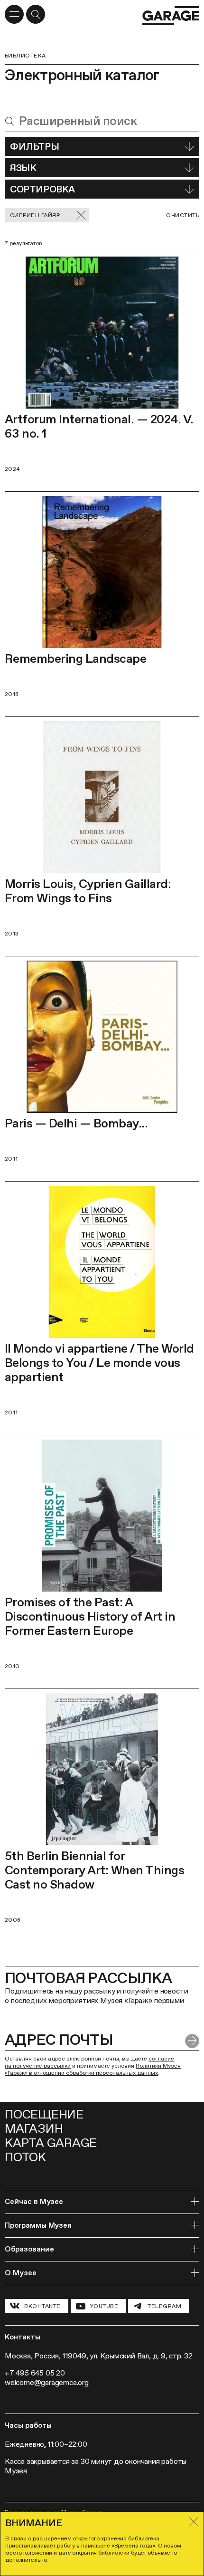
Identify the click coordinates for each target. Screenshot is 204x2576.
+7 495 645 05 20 (35, 2373)
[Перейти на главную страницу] (171, 16)
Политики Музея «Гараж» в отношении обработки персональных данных (93, 2069)
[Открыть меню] (14, 14)
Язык (23, 168)
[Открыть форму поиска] (36, 14)
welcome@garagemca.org (47, 2382)
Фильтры (34, 146)
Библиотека (25, 56)
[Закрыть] (194, 2522)
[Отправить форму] (192, 2041)
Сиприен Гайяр (35, 215)
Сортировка (42, 189)
